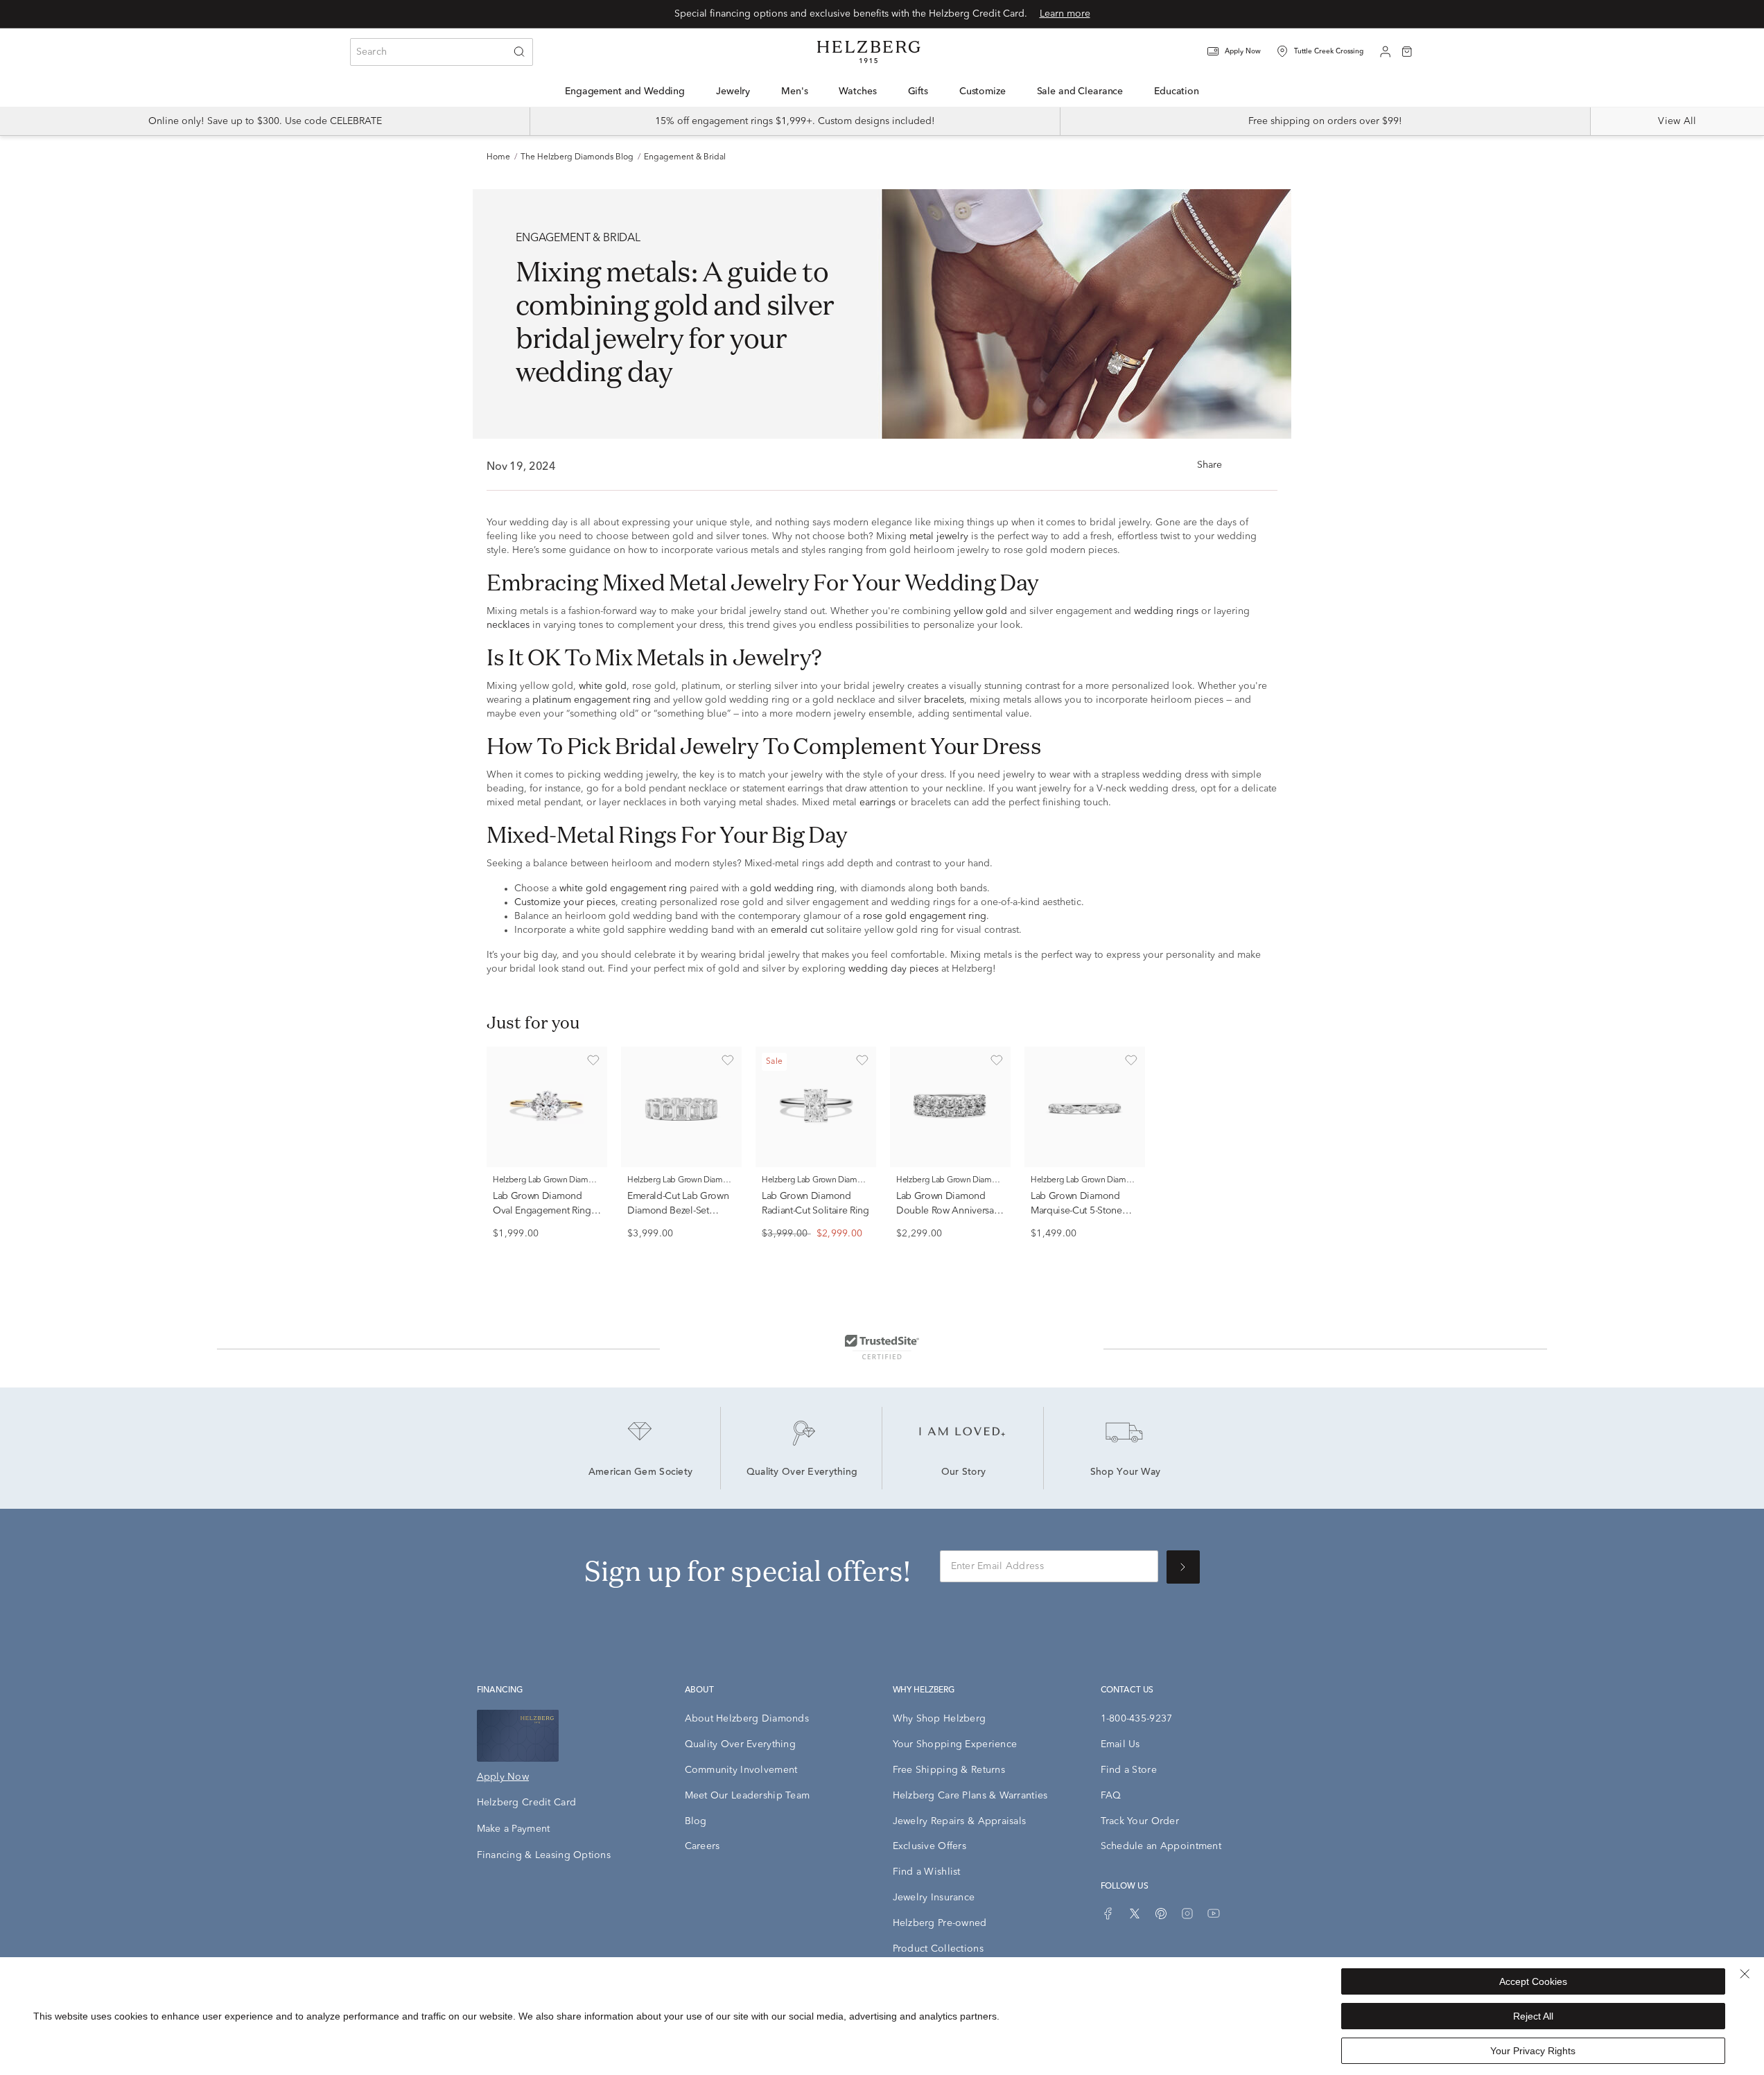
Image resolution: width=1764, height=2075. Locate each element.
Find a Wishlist (927, 1872)
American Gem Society (641, 1473)
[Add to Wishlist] (593, 1060)
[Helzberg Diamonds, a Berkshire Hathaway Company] (868, 52)
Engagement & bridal (685, 157)
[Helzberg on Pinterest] (1161, 1914)
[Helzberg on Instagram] (1187, 1914)
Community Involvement (741, 1770)
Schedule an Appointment (1161, 1846)
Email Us (1120, 1744)
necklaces (508, 625)
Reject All (1533, 2016)
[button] (1243, 52)
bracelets (944, 700)
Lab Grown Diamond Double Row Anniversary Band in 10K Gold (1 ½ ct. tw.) (949, 1218)
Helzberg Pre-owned (940, 1923)
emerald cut (797, 930)
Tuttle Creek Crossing (1329, 51)
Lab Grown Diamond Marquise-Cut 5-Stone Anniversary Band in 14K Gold (1083, 1218)
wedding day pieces (893, 969)
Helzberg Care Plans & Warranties (970, 1796)
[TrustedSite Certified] (882, 1347)
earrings (877, 803)
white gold (603, 686)
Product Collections (938, 1949)
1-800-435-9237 (1137, 1719)
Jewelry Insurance (934, 1898)
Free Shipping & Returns (949, 1770)
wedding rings (1166, 611)
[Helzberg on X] (1135, 1914)
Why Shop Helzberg (940, 1719)
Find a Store (1129, 1770)
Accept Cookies (1533, 1981)
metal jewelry (939, 536)
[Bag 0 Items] (1407, 51)
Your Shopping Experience (955, 1744)
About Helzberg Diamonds (747, 1719)
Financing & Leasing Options (544, 1855)
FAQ (1111, 1796)
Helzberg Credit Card (527, 1803)
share (1210, 465)
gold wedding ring (792, 888)
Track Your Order (1140, 1821)
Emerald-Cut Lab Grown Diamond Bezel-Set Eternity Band (678, 1211)
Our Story (964, 1473)
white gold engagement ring (623, 888)
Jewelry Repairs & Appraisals (960, 1821)
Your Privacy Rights (1533, 2051)
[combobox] (442, 52)
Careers (702, 1846)
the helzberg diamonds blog (577, 157)
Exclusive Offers (929, 1846)
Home (498, 157)
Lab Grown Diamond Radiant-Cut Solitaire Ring (815, 1203)
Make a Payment (514, 1829)
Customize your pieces (565, 902)
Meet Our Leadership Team (748, 1796)
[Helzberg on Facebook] (1108, 1914)
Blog (696, 1821)
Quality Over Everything (802, 1473)
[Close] (1745, 1974)
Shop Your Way (1126, 1473)
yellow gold (980, 611)
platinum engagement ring (592, 700)
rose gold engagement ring (925, 916)
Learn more (1065, 14)
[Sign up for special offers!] (1183, 1567)
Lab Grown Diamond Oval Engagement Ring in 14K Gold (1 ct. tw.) (542, 1211)
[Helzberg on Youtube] (1214, 1914)
